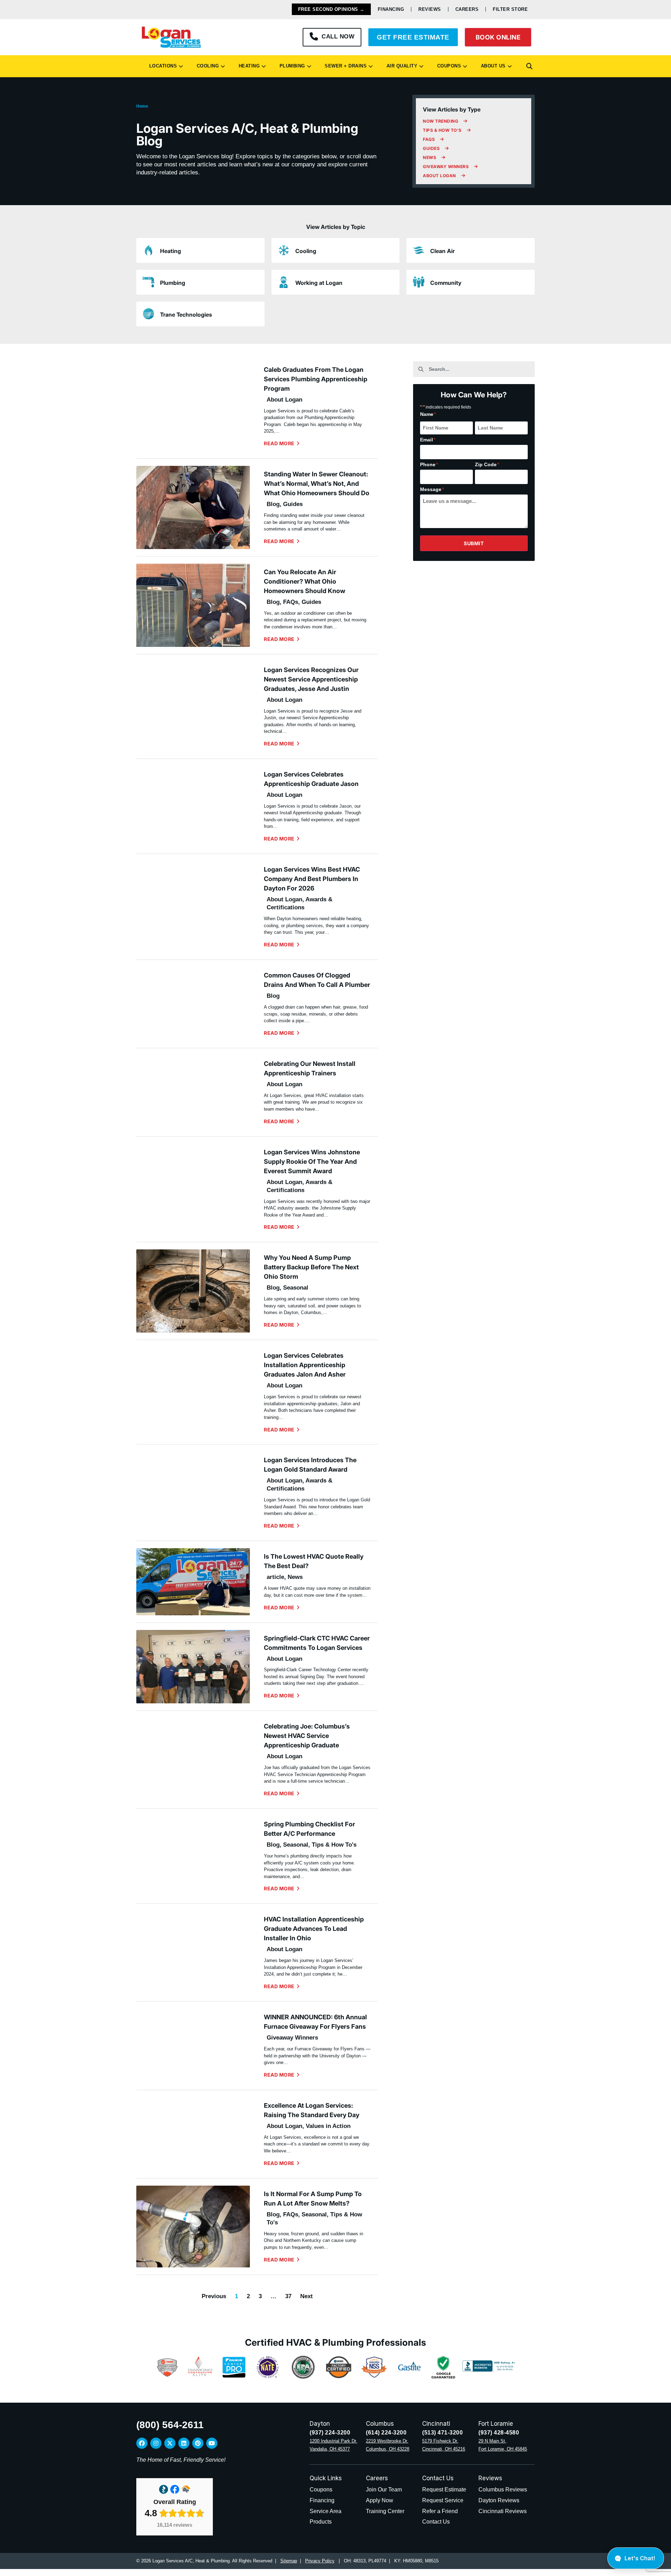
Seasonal (296, 1288)
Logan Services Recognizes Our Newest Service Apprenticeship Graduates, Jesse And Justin (311, 679)
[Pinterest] (198, 2443)
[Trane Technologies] (149, 314)
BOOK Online (498, 37)
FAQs (291, 602)
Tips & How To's (334, 1845)
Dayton (320, 2424)
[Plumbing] (149, 282)
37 (288, 2296)
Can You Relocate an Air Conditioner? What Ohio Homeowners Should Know (305, 581)
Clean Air (442, 251)
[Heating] (149, 250)
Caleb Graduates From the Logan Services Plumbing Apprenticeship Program (316, 379)
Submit (474, 543)
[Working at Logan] (284, 282)
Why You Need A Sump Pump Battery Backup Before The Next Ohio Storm (311, 1267)
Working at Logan (319, 283)
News (295, 1577)
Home (142, 106)
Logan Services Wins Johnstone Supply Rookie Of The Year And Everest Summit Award (312, 1161)
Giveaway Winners (292, 2038)
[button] (529, 66)
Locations (162, 66)
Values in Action (328, 2126)
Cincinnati (436, 2424)
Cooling (206, 66)
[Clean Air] (419, 250)
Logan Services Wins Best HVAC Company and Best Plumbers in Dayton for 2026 (312, 879)
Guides (293, 504)
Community (446, 283)
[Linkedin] (184, 2443)
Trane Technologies (186, 315)
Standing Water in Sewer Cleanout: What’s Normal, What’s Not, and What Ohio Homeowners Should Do (317, 484)
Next (306, 2296)
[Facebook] (142, 2443)
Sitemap (289, 2561)
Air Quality (401, 66)
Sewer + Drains (344, 66)
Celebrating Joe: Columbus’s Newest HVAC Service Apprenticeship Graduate (307, 1736)
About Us (492, 66)
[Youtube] (212, 2443)
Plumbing (291, 66)
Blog (273, 504)
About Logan (284, 400)
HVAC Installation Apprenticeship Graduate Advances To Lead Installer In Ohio (314, 1929)
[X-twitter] (170, 2443)
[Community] (419, 282)
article (275, 1577)
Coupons (448, 66)
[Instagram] (156, 2443)
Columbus (380, 2424)
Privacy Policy (320, 2561)
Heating (248, 66)
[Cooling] (284, 250)
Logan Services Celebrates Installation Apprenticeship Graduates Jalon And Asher (305, 1365)
